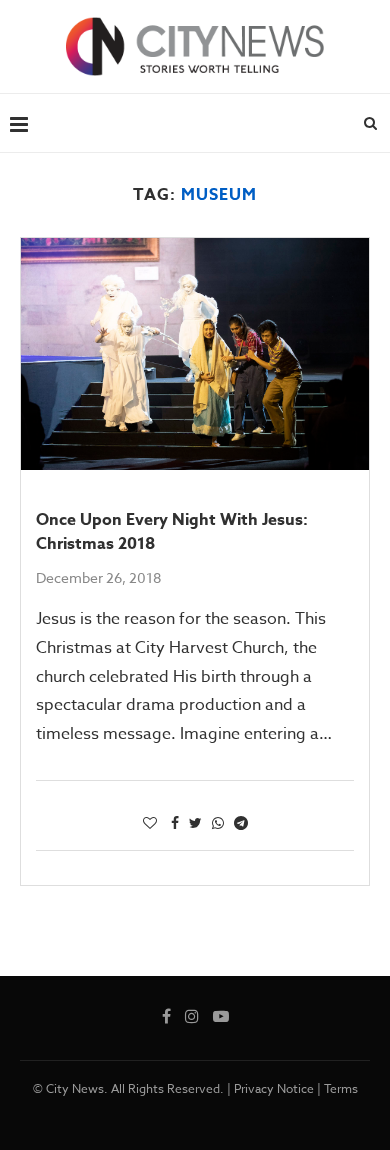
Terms (341, 1088)
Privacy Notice (274, 1088)
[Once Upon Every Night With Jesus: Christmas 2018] (195, 354)
